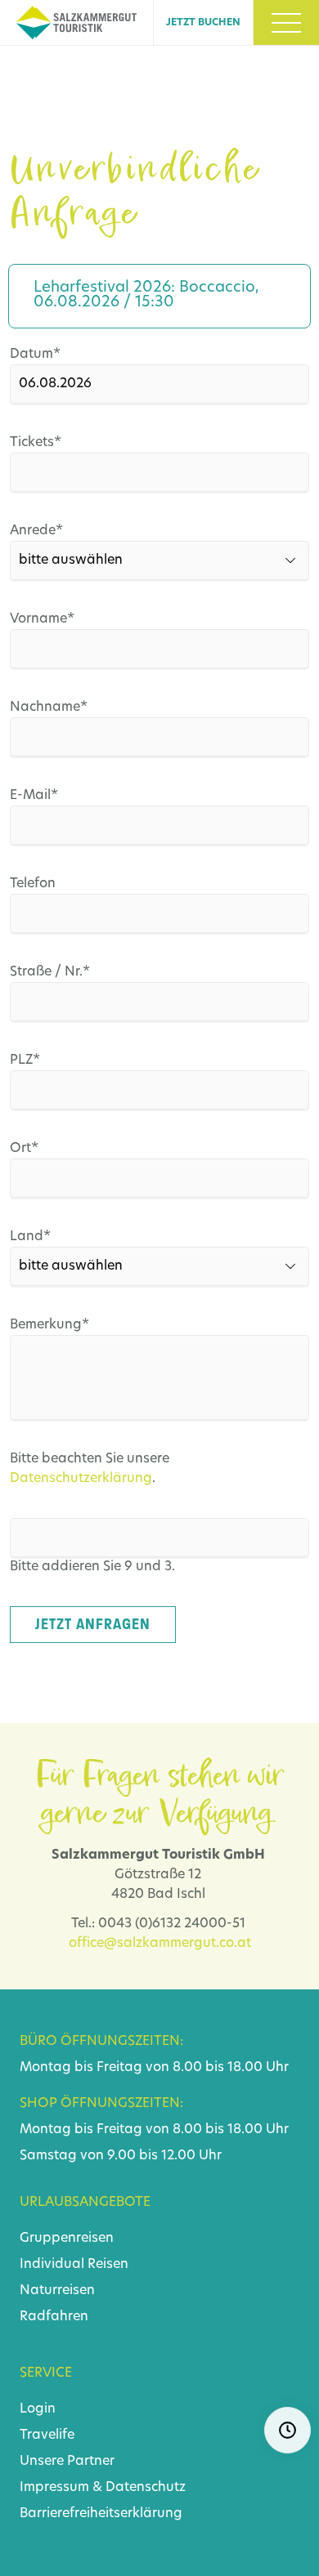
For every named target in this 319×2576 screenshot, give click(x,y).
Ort (41, 1148)
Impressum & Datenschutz (103, 2488)
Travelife (47, 2435)
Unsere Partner (67, 2462)
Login (38, 2409)
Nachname (49, 707)
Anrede (41, 531)
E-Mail (41, 795)
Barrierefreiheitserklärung (101, 2514)
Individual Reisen (74, 2265)
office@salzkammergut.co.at (160, 1944)
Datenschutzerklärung (81, 1479)
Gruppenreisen (67, 2239)
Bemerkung (49, 1325)
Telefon (33, 884)
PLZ (41, 1060)
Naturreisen (57, 2291)
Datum (41, 354)
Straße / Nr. (50, 972)
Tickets (41, 442)
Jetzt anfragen (93, 1624)
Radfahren (54, 2317)
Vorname (42, 619)
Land (41, 1237)
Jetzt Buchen (203, 23)
